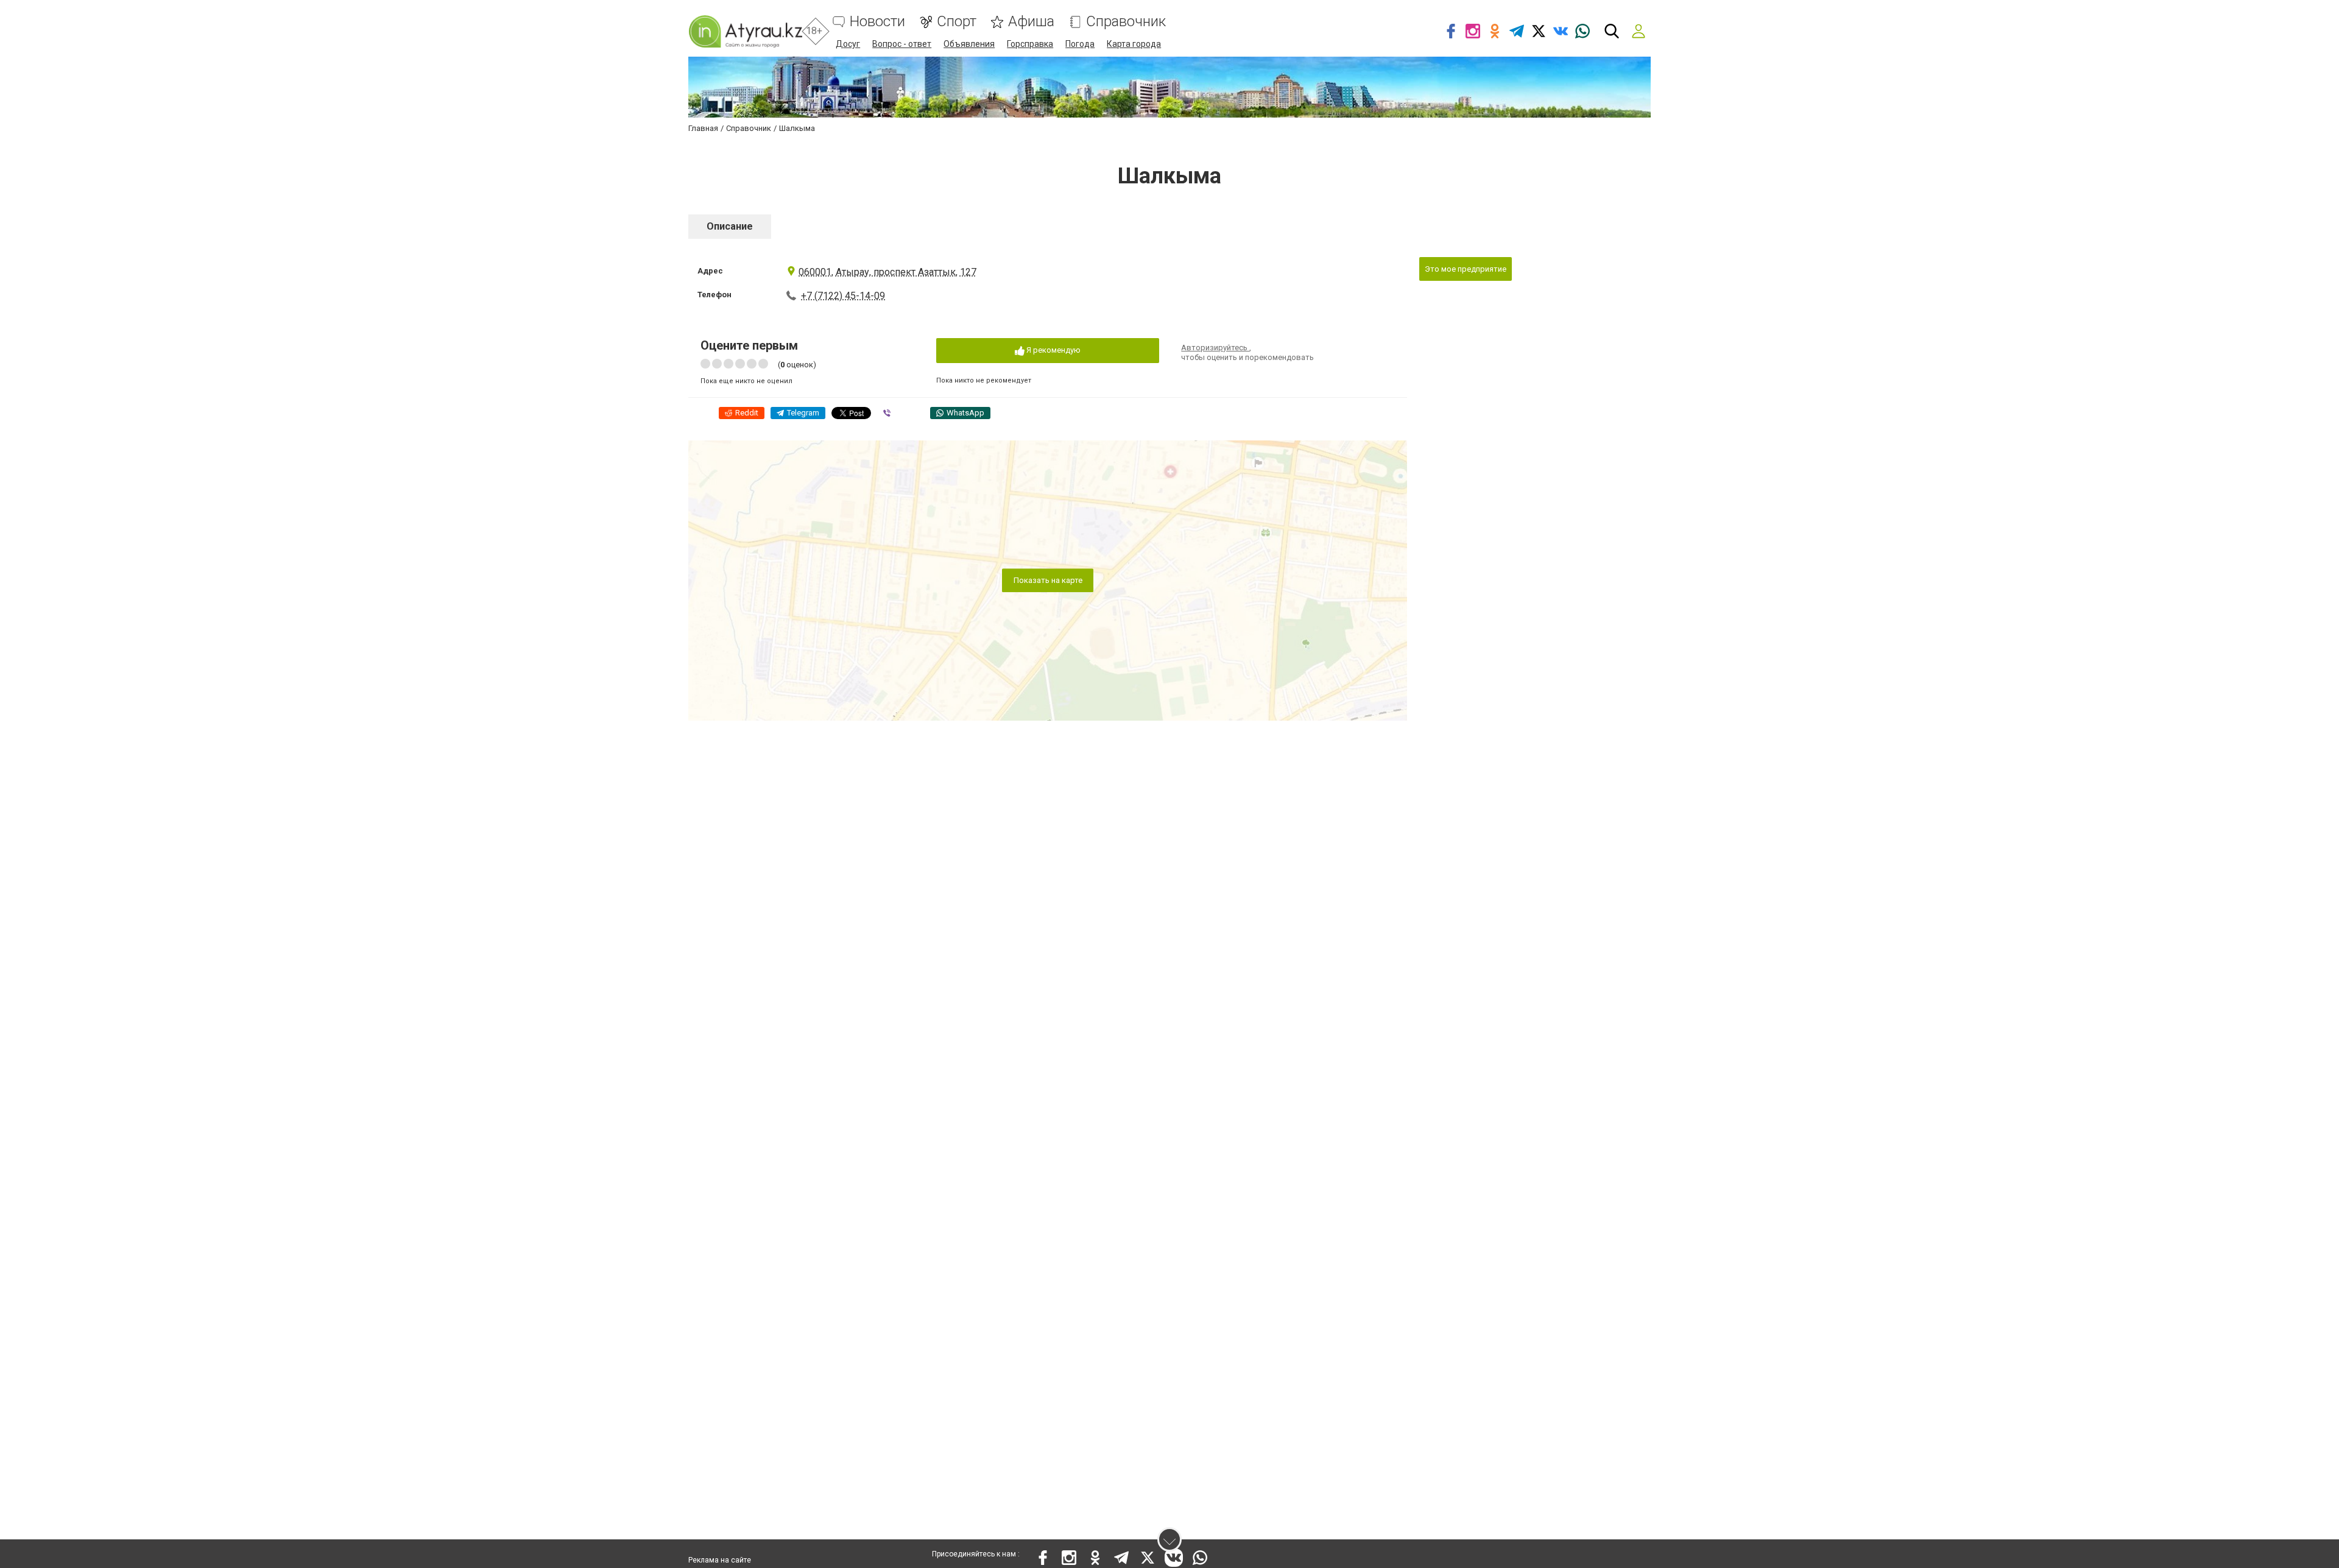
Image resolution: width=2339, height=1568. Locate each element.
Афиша (1031, 22)
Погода (1080, 44)
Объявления (969, 44)
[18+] (745, 31)
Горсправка (1030, 44)
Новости (877, 22)
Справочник (1126, 22)
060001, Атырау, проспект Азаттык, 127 (887, 272)
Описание (730, 226)
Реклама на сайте (720, 1560)
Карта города (1134, 44)
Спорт (957, 22)
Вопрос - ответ (902, 44)
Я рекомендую (1053, 350)
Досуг (848, 44)
